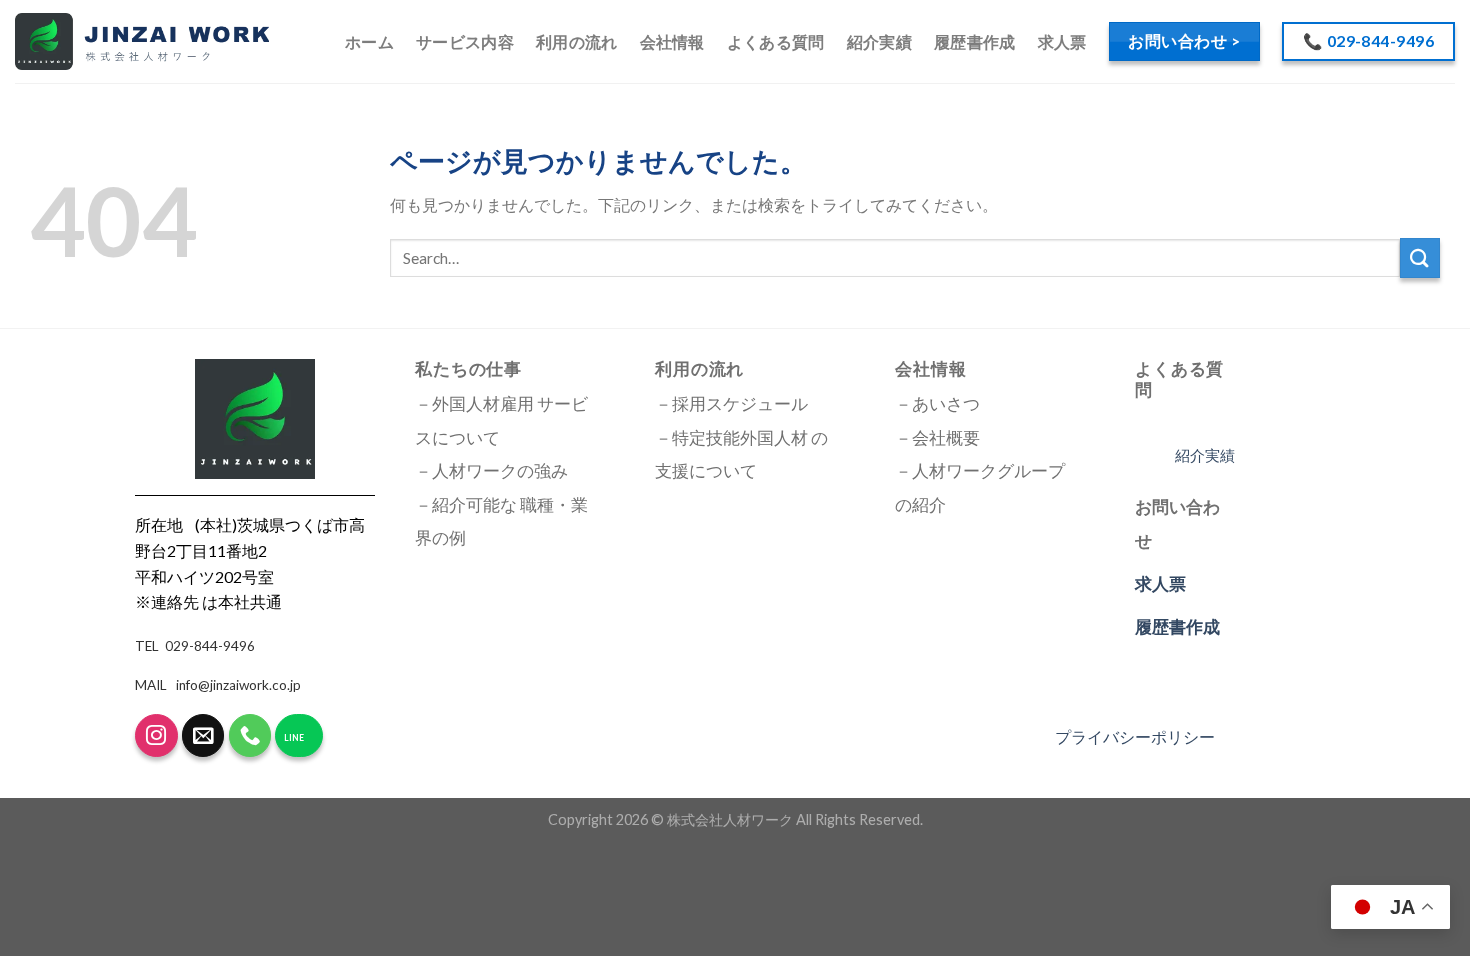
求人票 (1062, 41)
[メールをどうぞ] (203, 735)
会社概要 (946, 438)
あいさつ (946, 404)
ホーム (369, 41)
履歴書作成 (975, 41)
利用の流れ (577, 41)
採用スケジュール (740, 404)
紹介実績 (879, 41)
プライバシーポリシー (1135, 736)
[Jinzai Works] (142, 42)
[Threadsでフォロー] (156, 735)
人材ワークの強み (500, 471)
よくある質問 (776, 41)
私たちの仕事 (468, 368)
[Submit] (1420, 257)
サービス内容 (465, 41)
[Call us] (250, 735)
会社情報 (672, 41)
